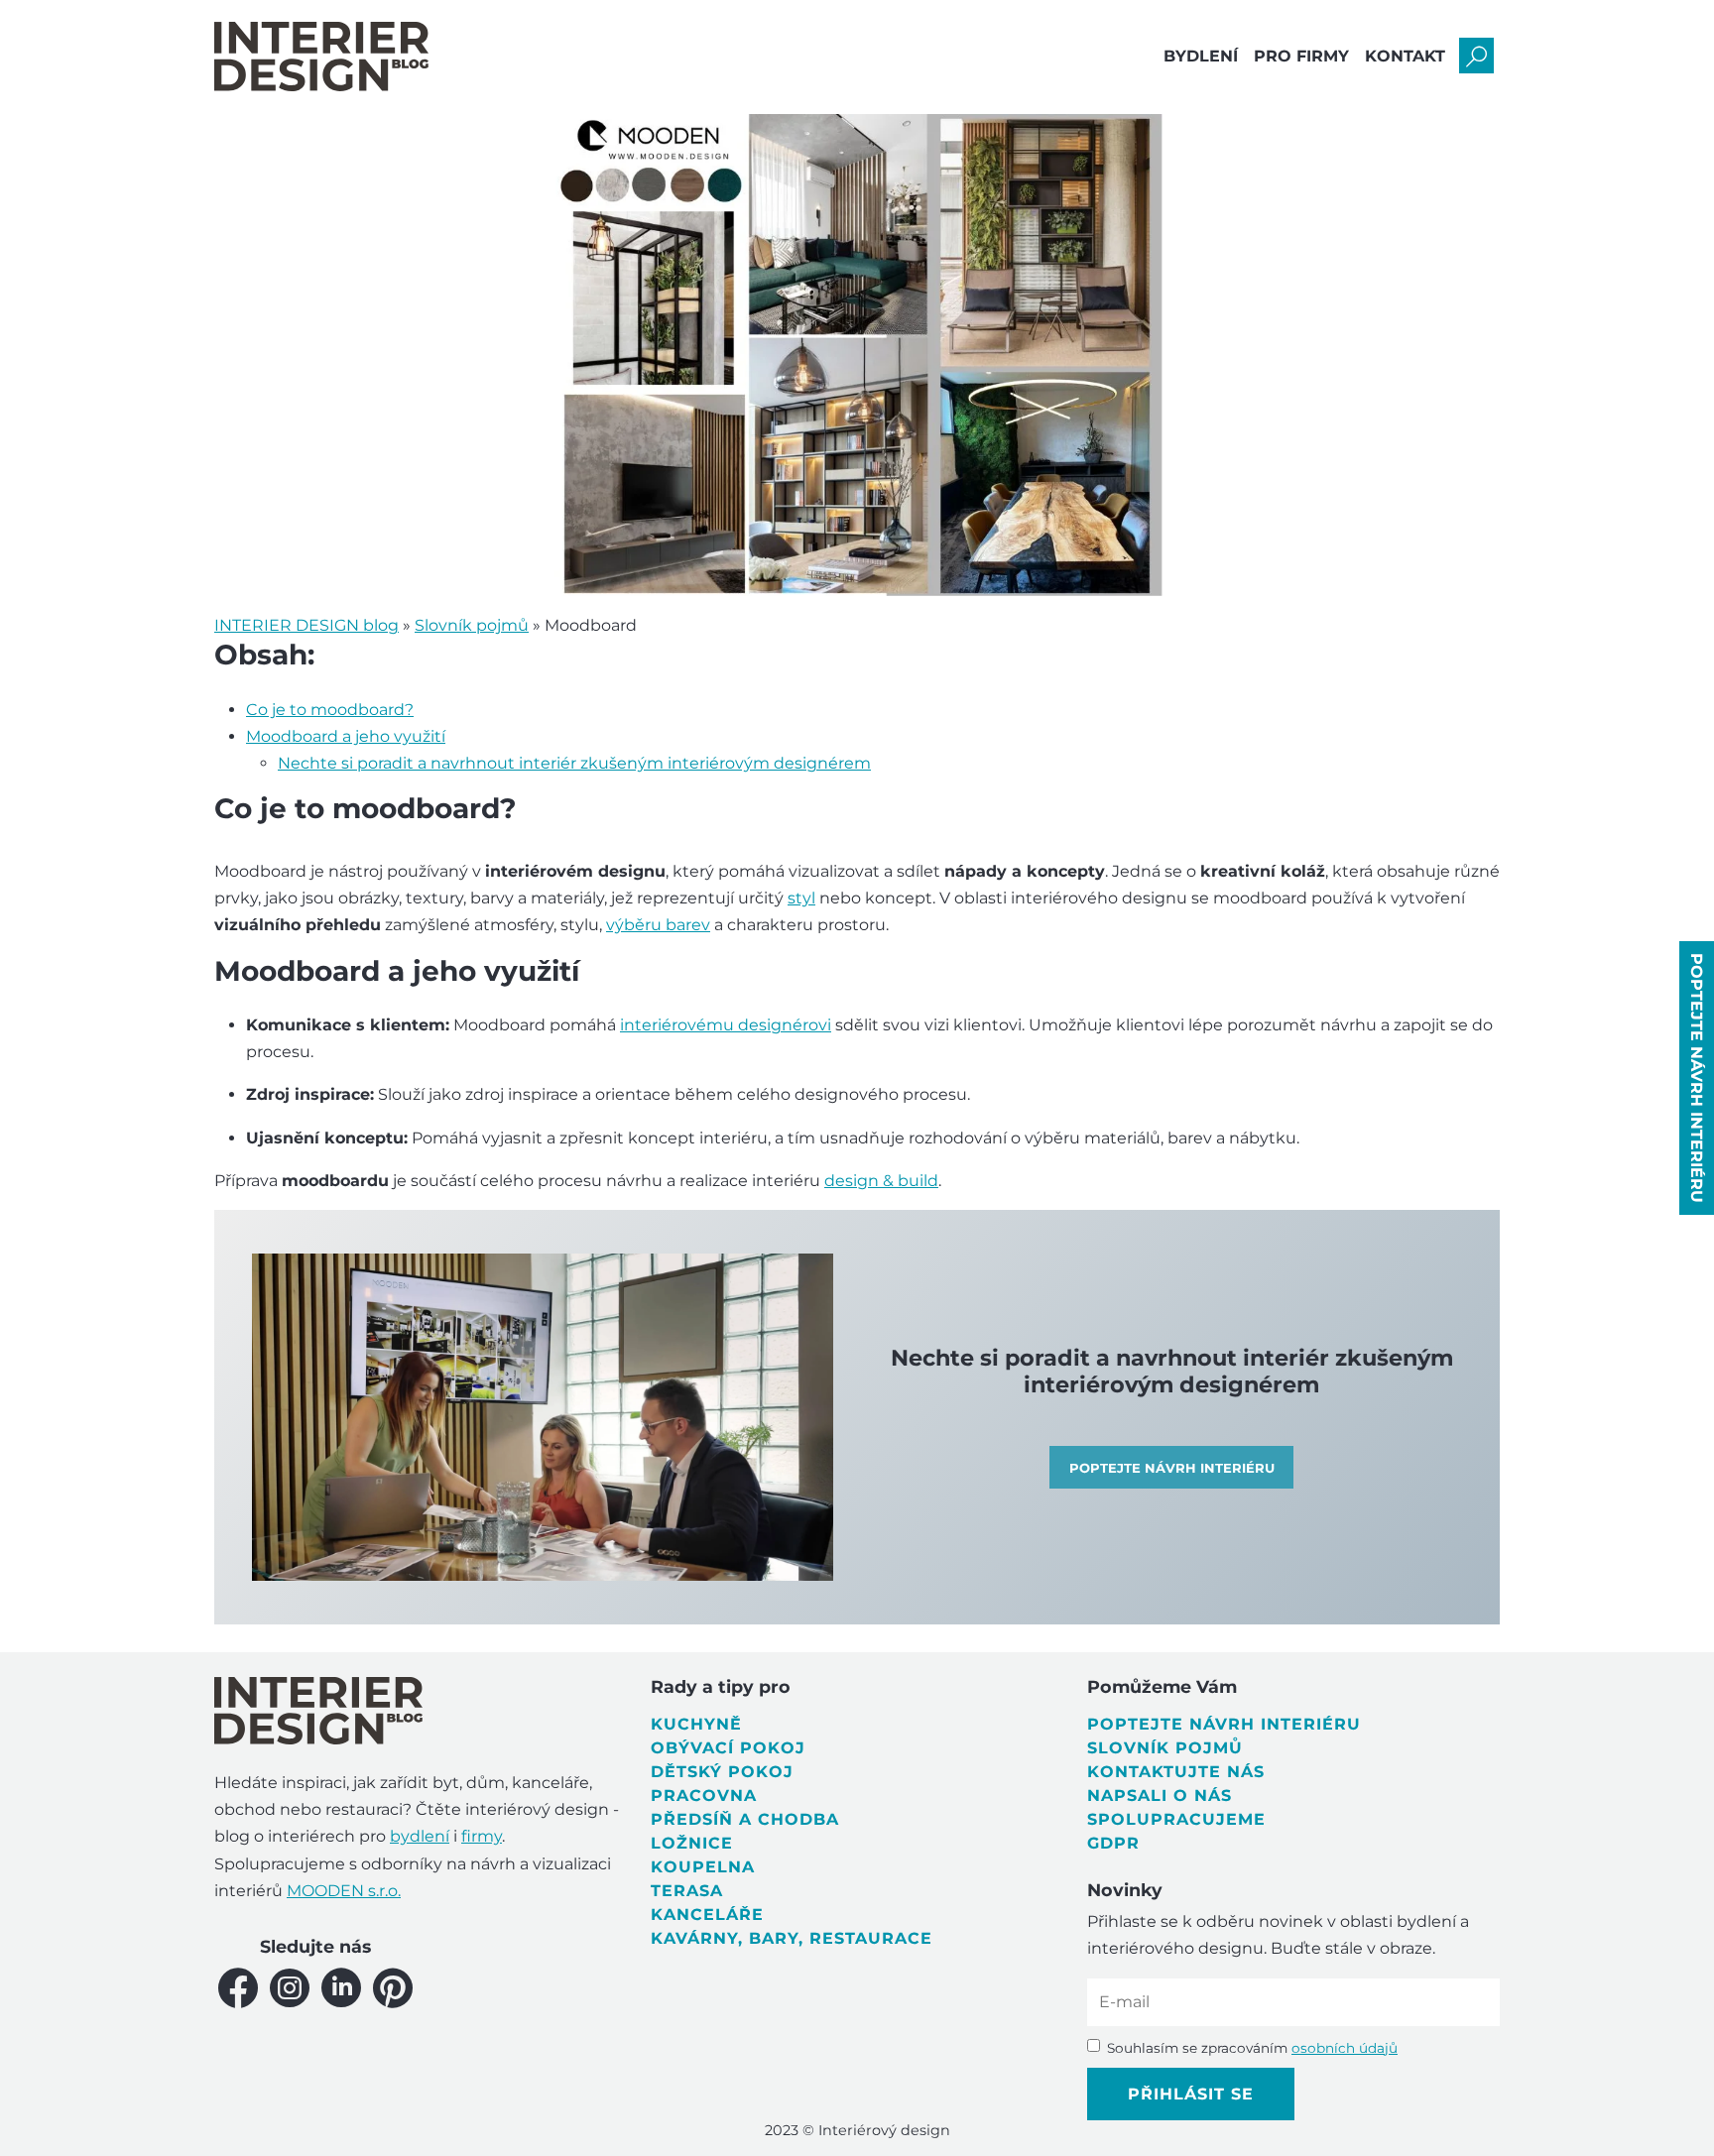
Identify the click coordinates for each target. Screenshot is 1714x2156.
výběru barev (658, 925)
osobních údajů (1345, 2048)
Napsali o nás (1160, 1796)
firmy (482, 1836)
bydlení (420, 1836)
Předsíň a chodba (745, 1819)
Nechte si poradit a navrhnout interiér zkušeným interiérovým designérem (574, 763)
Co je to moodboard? (330, 710)
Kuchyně (696, 1724)
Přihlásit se (1191, 2094)
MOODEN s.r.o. (344, 1891)
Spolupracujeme (1176, 1819)
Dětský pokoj (722, 1772)
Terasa (687, 1891)
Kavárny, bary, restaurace (792, 1938)
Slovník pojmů (1165, 1748)
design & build (881, 1181)
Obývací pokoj (728, 1748)
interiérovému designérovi (726, 1025)
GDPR (1113, 1843)
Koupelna (703, 1867)
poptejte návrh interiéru (1697, 1078)
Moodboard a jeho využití (346, 736)
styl (801, 898)
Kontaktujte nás (1176, 1772)
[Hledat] (1476, 56)
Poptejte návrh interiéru (1224, 1724)
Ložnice (692, 1843)
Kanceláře (707, 1915)
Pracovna (704, 1796)
